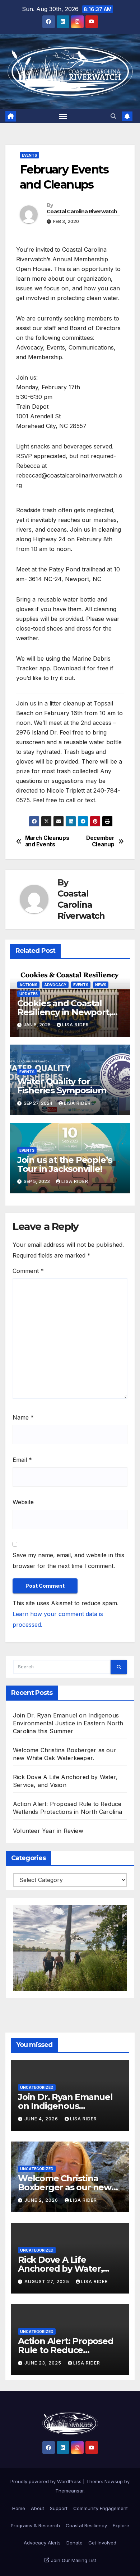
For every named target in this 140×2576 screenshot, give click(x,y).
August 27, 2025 (48, 2282)
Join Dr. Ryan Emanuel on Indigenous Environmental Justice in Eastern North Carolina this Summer (68, 1723)
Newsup (114, 2481)
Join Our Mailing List (73, 2560)
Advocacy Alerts (42, 2543)
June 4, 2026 (42, 2119)
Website (23, 1502)
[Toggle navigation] (63, 116)
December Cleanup (100, 841)
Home (19, 2508)
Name (23, 1417)
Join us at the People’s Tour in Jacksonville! (65, 1164)
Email (22, 1460)
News (101, 985)
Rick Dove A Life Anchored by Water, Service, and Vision (60, 2269)
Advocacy (55, 985)
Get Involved (102, 2543)
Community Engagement (101, 2508)
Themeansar (69, 2491)
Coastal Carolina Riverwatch (82, 212)
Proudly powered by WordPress (47, 2481)
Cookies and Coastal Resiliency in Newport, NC (64, 1012)
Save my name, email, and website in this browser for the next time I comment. (68, 1560)
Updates (29, 994)
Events (29, 155)
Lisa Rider (76, 1025)
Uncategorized (37, 2087)
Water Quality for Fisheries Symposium (62, 1086)
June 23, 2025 (44, 2363)
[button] (113, 116)
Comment (28, 1271)
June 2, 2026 (42, 2200)
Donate (74, 2543)
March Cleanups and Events (47, 841)
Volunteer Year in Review (48, 1831)
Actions (28, 985)
